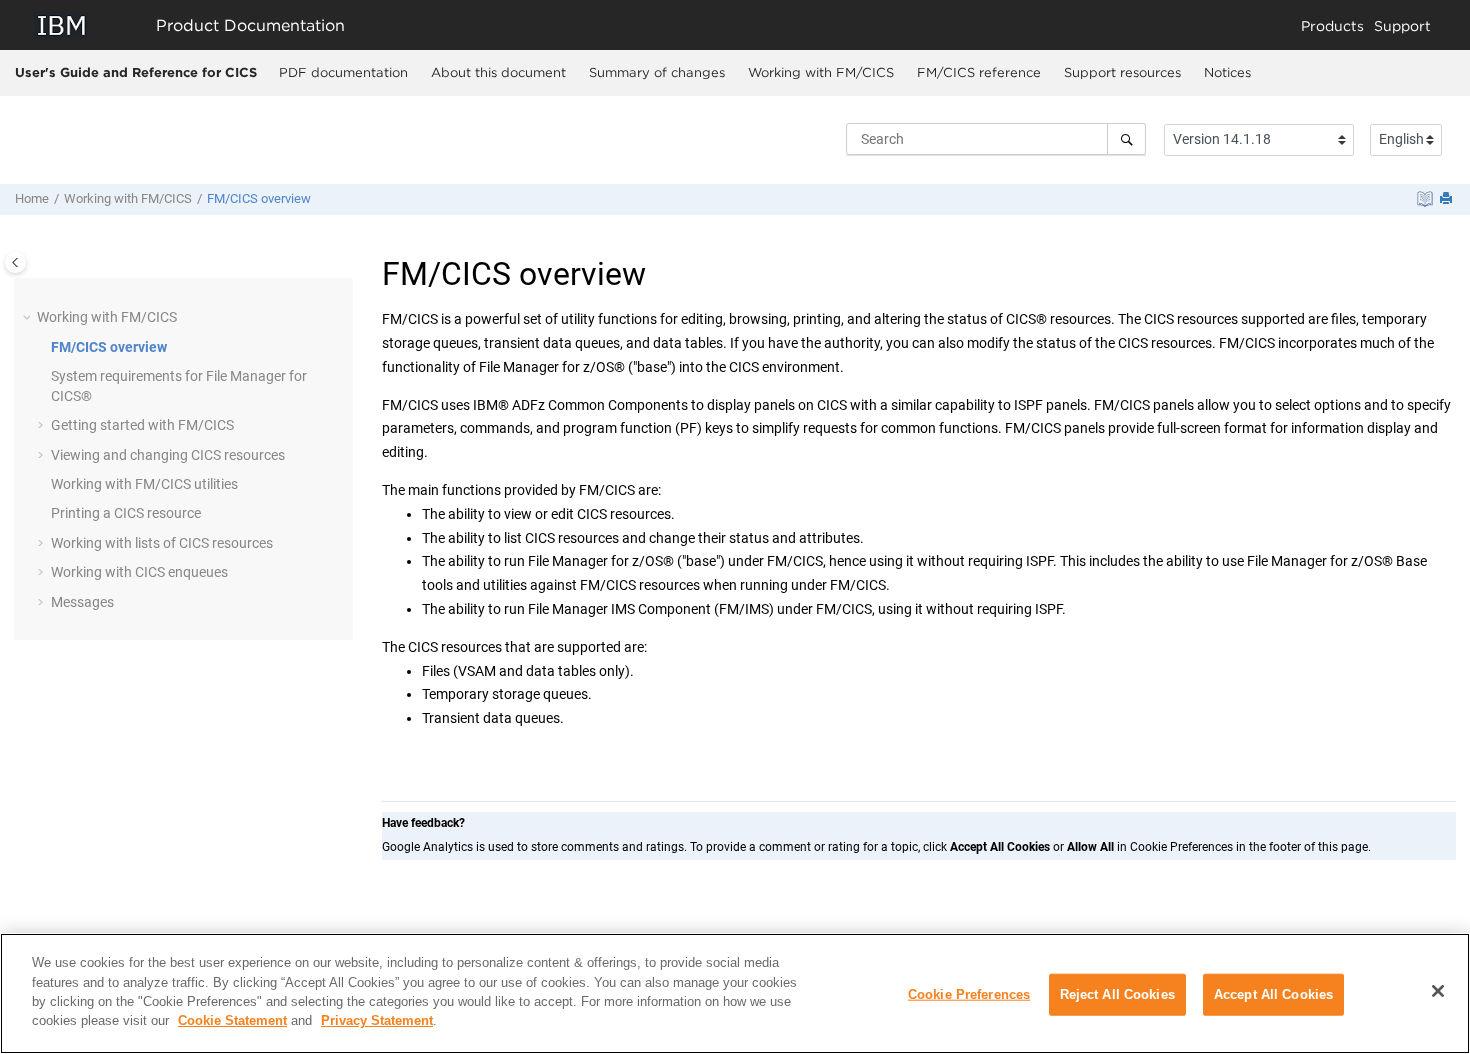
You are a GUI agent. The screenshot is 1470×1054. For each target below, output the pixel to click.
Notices (1227, 72)
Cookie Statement (232, 1020)
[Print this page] (1448, 199)
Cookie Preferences (969, 994)
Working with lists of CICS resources (162, 543)
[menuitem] (343, 73)
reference (979, 72)
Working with (821, 72)
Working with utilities (144, 484)
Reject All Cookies (1117, 994)
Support (1402, 25)
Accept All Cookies (1273, 994)
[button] (29, 318)
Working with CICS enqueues (139, 572)
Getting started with (142, 425)
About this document (498, 72)
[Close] (1438, 991)
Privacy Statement (377, 1020)
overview (259, 198)
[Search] (1126, 139)
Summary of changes (657, 72)
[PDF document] (1425, 199)
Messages (82, 602)
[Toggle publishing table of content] (15, 262)
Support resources (1122, 72)
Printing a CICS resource (126, 513)
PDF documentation (343, 72)
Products (1332, 25)
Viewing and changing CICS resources (168, 455)
